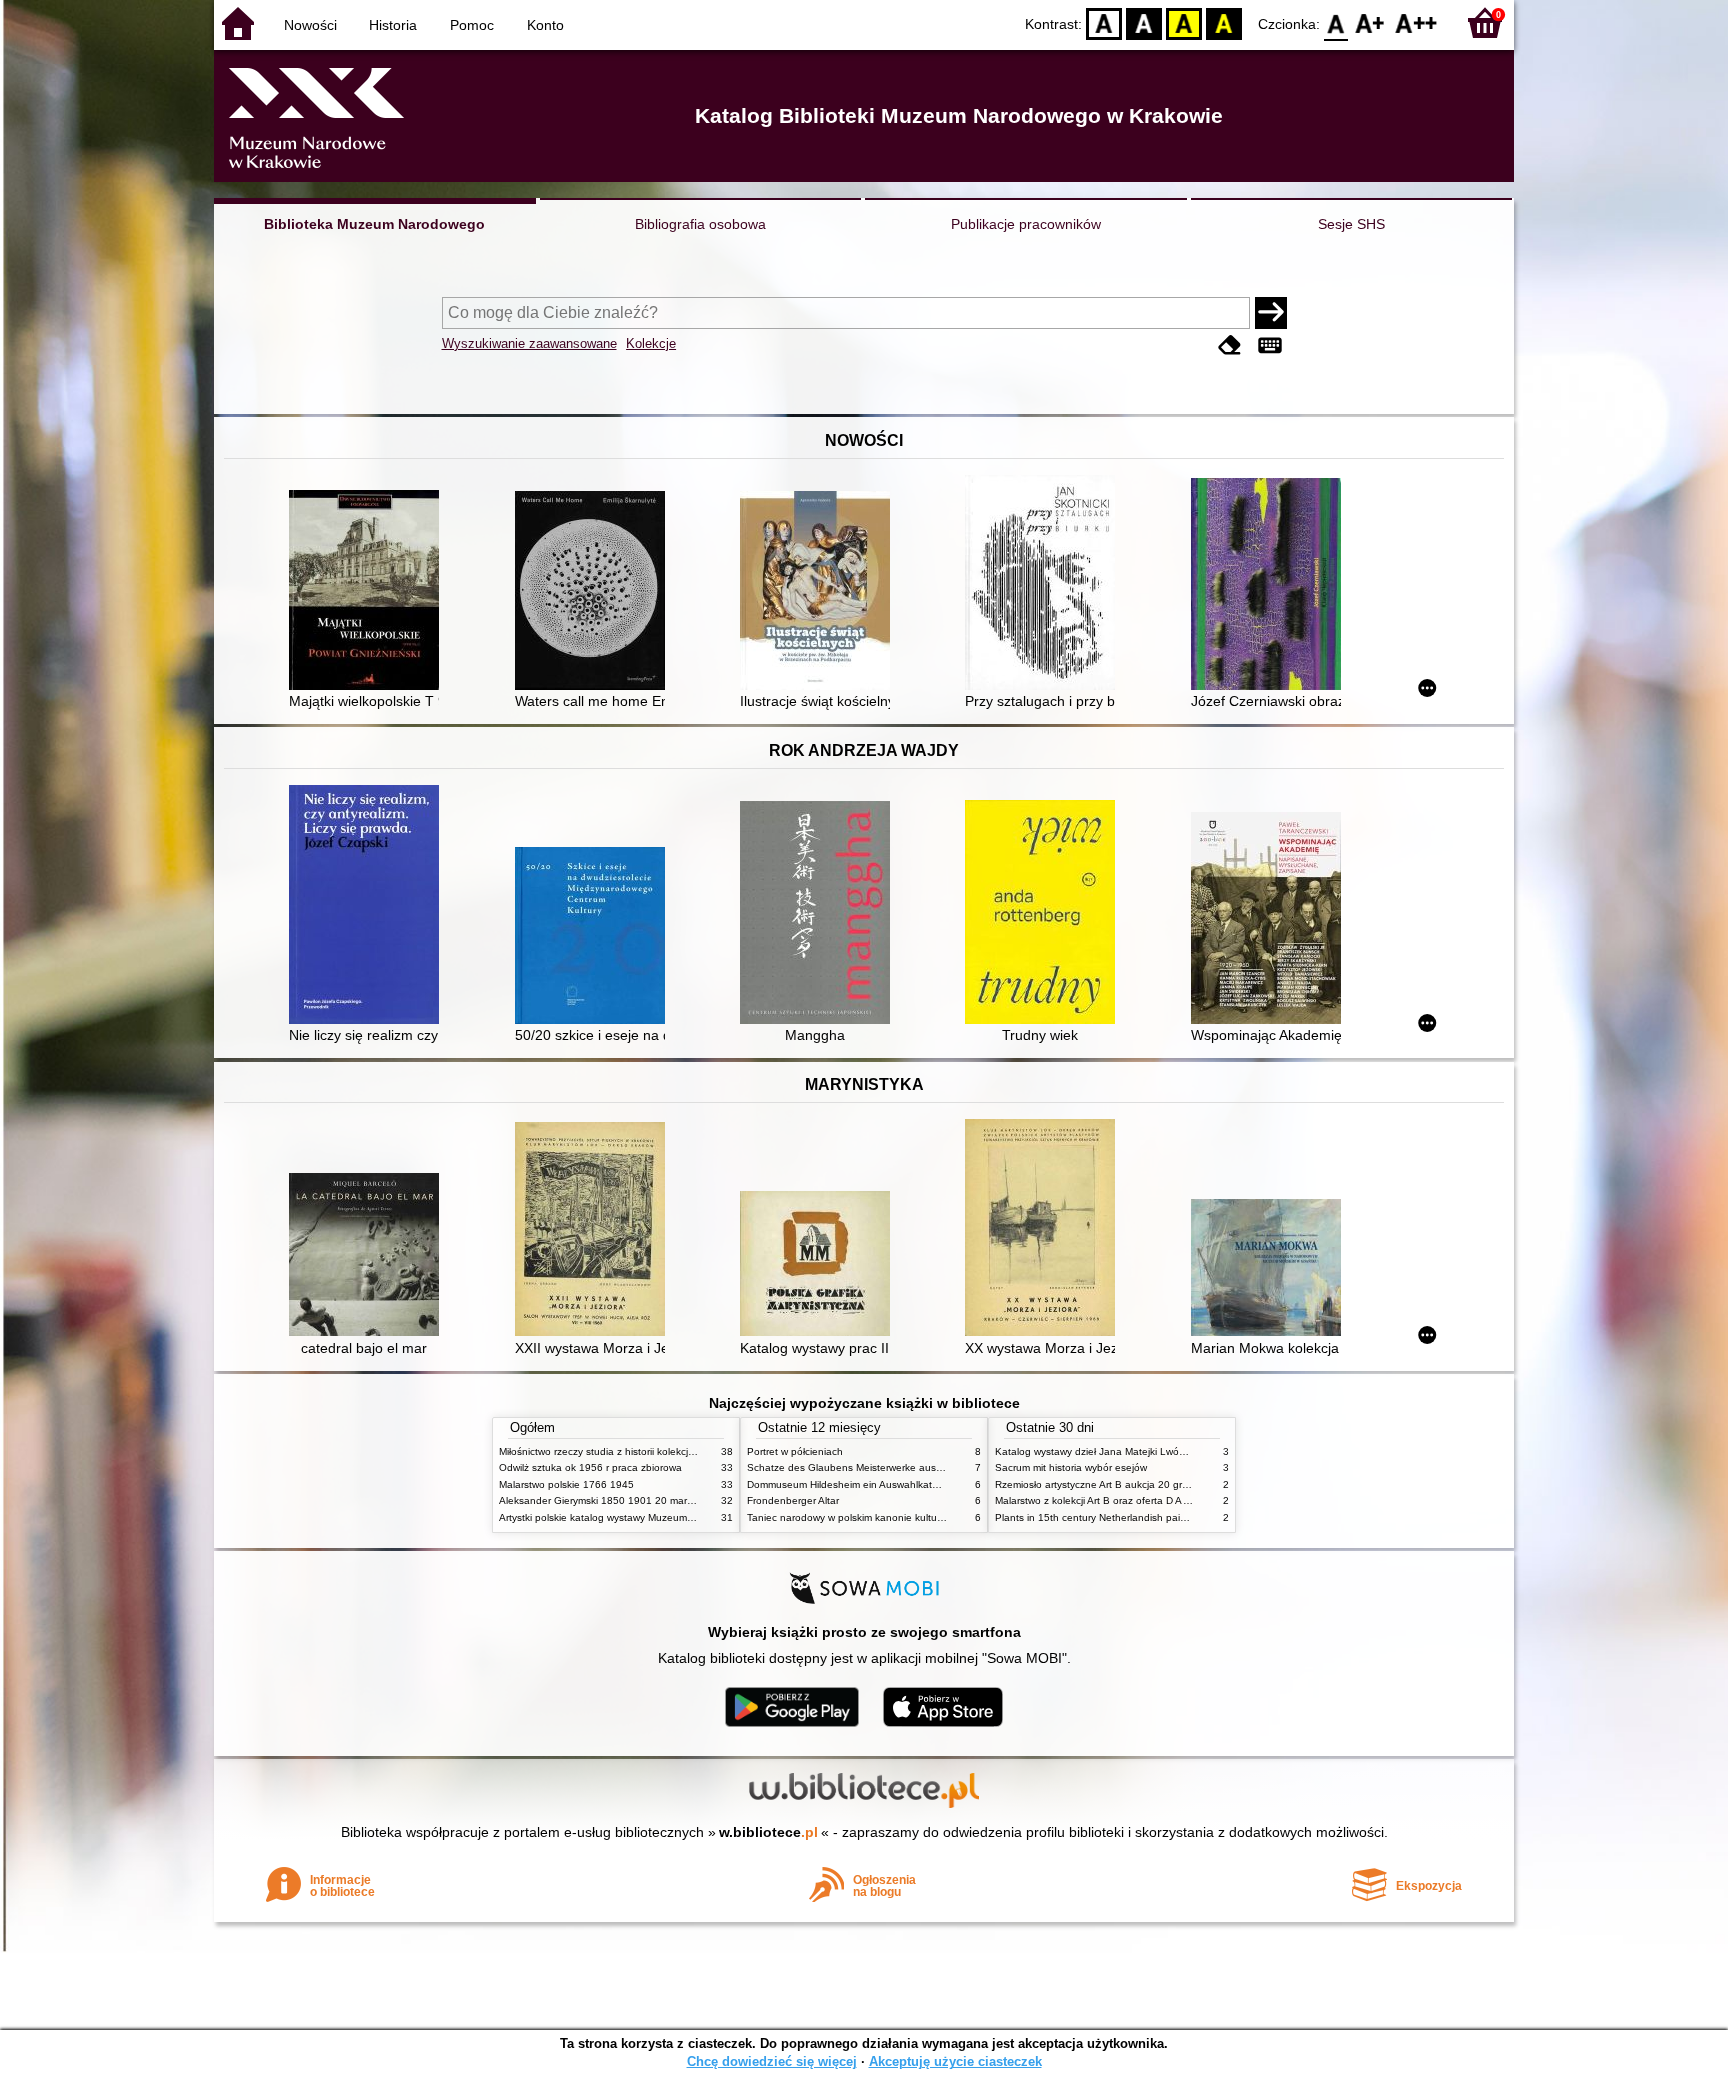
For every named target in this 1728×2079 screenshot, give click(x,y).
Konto (545, 25)
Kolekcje (651, 343)
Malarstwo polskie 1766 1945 (566, 1484)
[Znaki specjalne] (1270, 345)
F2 (1416, 22)
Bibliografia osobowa (700, 224)
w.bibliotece (768, 1832)
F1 (1370, 22)
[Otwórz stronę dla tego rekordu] (369, 592)
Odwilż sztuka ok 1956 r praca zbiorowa (590, 1467)
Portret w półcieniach (795, 1451)
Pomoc (472, 25)
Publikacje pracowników (1026, 224)
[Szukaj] (1271, 313)
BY (1224, 22)
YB (1184, 22)
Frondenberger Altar (793, 1500)
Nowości (310, 25)
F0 (1336, 22)
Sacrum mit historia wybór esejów (1071, 1467)
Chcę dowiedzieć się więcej (772, 2061)
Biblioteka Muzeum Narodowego (374, 224)
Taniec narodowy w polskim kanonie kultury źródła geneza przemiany (905, 1517)
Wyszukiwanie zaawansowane (529, 343)
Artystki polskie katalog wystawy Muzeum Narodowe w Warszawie (649, 1517)
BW (1144, 22)
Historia (393, 25)
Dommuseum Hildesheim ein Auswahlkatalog (849, 1484)
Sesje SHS (1351, 224)
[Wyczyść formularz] (1230, 345)
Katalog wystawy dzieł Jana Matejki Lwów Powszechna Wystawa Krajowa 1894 (1177, 1451)
